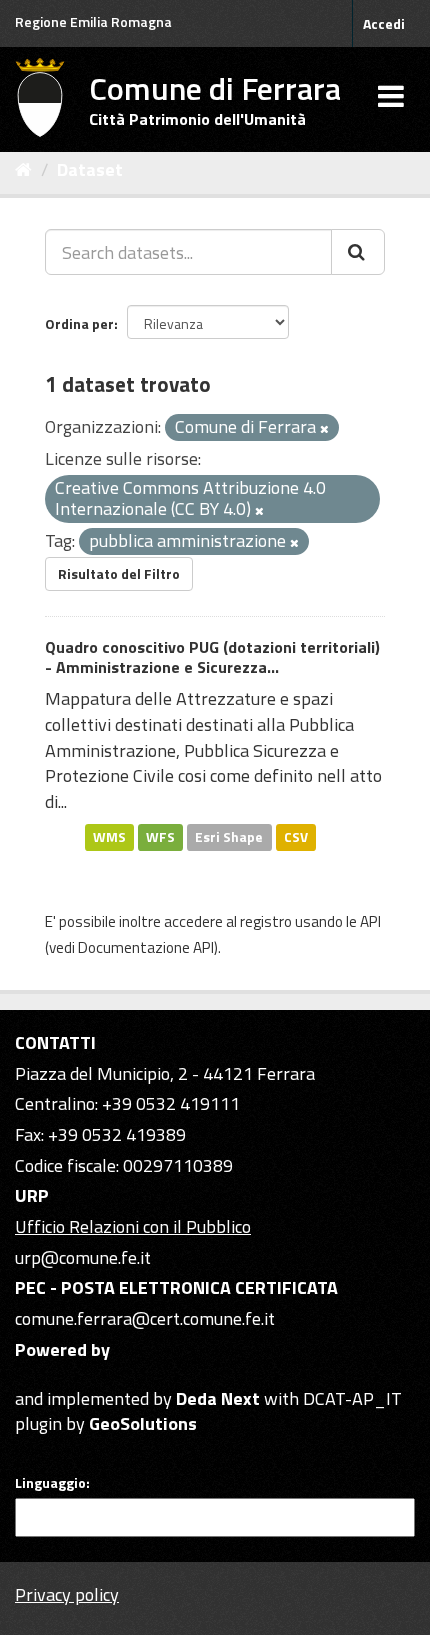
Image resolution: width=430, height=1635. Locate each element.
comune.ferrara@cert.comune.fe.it (145, 1318)
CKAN (49, 1375)
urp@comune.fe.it (83, 1257)
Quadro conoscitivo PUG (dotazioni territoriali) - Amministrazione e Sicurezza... (212, 657)
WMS (109, 837)
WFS (160, 837)
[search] (358, 252)
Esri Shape (229, 837)
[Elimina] (324, 429)
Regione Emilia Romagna (93, 21)
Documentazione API (146, 947)
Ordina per (79, 323)
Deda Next (218, 1398)
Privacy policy (67, 1594)
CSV (296, 837)
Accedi (384, 23)
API (370, 921)
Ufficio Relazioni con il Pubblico (133, 1226)
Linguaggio (50, 1483)
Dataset (90, 169)
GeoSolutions (143, 1423)
